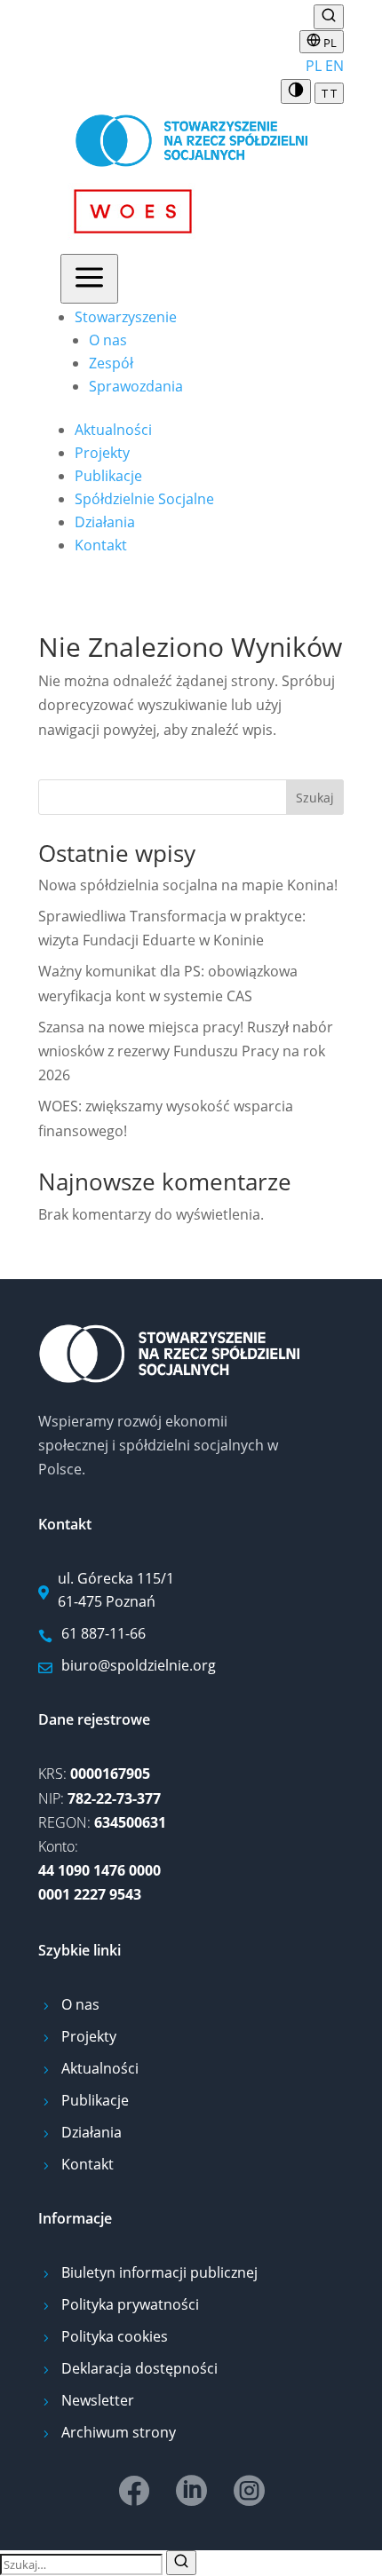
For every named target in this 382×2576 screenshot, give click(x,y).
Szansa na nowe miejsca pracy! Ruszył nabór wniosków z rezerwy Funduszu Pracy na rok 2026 (186, 1051)
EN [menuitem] (334, 66)
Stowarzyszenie (126, 317)
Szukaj (315, 798)
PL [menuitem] (314, 66)
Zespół (111, 363)
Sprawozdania (136, 386)
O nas (108, 340)
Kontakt (101, 545)
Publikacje (108, 476)
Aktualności (113, 430)
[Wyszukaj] (329, 17)
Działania (105, 522)
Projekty (102, 453)
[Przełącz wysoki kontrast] (296, 91)
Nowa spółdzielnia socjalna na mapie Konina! (188, 885)
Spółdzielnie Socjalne (144, 499)
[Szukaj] (181, 2563)
